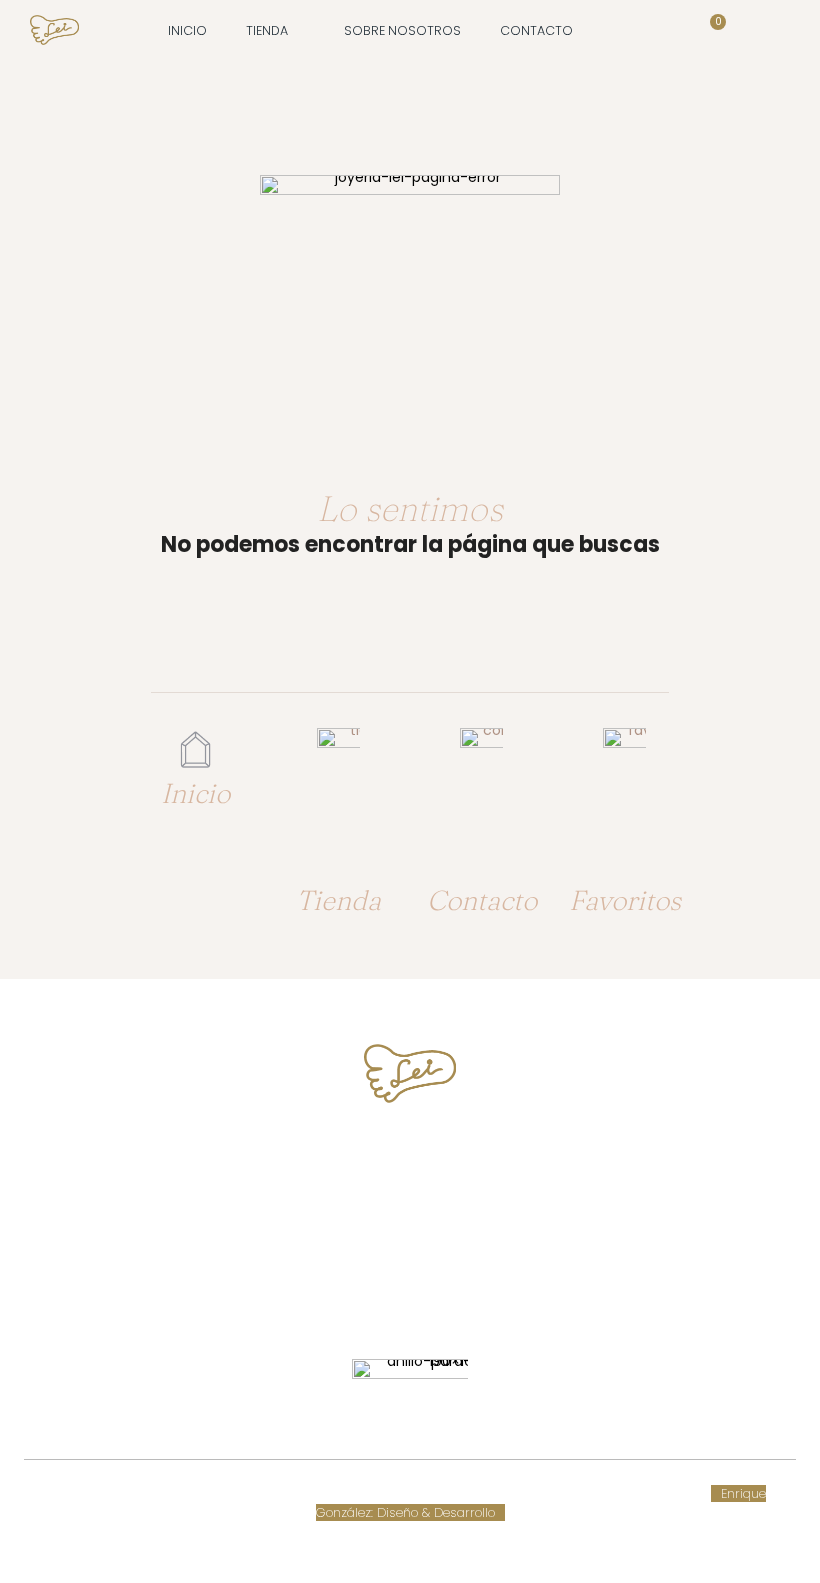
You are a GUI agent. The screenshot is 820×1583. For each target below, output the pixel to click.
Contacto (482, 900)
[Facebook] (391, 1295)
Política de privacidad (557, 1493)
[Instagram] (428, 1295)
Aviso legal (445, 1493)
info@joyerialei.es (410, 1231)
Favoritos (625, 900)
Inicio (195, 793)
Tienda (338, 900)
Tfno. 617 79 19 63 (410, 1156)
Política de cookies (344, 1493)
